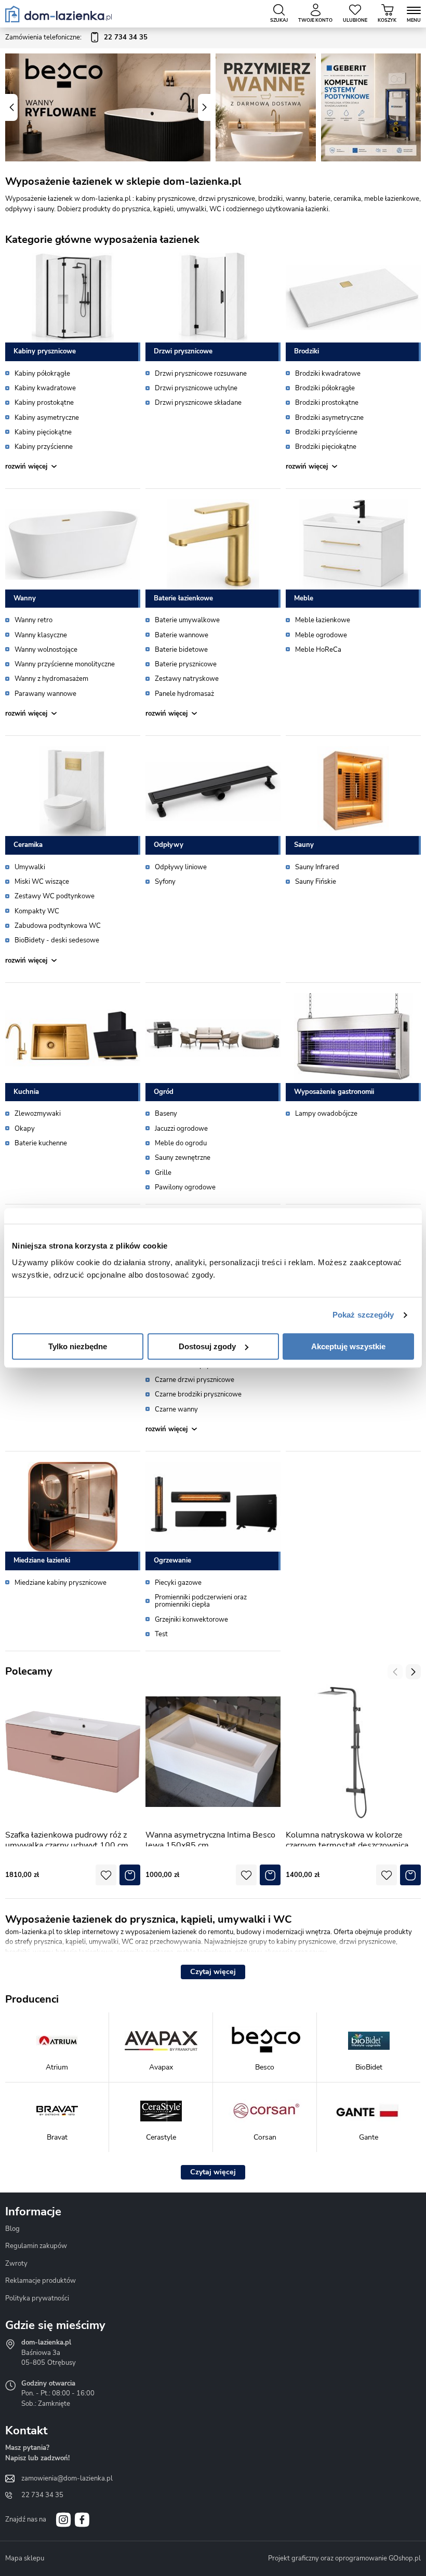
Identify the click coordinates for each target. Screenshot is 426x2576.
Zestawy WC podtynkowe (55, 896)
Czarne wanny (176, 1409)
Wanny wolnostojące (46, 650)
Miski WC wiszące (42, 882)
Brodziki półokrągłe (325, 388)
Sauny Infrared (317, 867)
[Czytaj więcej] (213, 1972)
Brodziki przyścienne (326, 432)
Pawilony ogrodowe (185, 1187)
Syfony (165, 882)
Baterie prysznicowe (186, 664)
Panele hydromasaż (184, 694)
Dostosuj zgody (207, 1346)
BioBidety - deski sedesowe (57, 940)
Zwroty (16, 2264)
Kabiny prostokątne (44, 403)
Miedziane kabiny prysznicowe (61, 1583)
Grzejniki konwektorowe (191, 1620)
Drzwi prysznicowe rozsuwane (201, 374)
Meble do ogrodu (181, 1143)
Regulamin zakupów (36, 2246)
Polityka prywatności (37, 2298)
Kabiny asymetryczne (47, 418)
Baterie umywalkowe (187, 620)
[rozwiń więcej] (73, 467)
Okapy (25, 1129)
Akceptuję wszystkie (348, 1346)
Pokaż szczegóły (363, 1315)
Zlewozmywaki (38, 1114)
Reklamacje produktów (41, 2281)
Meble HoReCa (318, 650)
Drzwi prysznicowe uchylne (196, 388)
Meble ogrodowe (321, 635)
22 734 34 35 (42, 2495)
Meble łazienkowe (323, 620)
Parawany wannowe (45, 694)
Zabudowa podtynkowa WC (58, 926)
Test (161, 1634)
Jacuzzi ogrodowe (181, 1129)
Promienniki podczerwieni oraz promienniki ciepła (201, 1601)
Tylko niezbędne (78, 1346)
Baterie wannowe (182, 635)
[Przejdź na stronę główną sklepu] (58, 14)
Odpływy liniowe (181, 867)
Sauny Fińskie (316, 882)
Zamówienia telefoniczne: (76, 37)
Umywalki (30, 867)
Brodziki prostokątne (327, 403)
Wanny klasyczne (41, 635)
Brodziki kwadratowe (328, 374)
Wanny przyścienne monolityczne (65, 664)
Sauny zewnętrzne (183, 1158)
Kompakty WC (37, 911)
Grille (163, 1173)
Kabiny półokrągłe (42, 374)
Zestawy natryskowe (187, 679)
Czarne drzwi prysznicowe (195, 1380)
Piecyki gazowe (178, 1583)
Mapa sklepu (25, 2558)
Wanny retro (34, 620)
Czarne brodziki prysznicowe (198, 1394)
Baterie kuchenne (41, 1143)
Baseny (166, 1114)
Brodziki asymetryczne (329, 418)
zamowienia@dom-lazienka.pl (67, 2478)
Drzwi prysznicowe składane (198, 403)
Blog (12, 2229)
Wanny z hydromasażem (51, 679)
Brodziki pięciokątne (326, 447)
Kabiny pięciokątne (43, 432)
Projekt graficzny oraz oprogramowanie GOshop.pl (344, 2558)
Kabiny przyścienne (44, 447)
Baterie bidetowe (181, 650)
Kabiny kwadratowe (45, 388)
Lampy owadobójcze (326, 1114)
